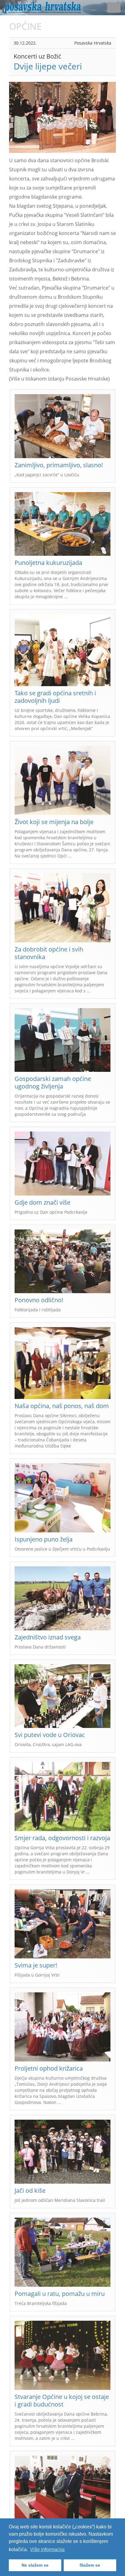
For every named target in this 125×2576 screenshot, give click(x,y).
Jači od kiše (30, 2190)
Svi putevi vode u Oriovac (50, 1735)
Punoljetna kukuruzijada (48, 563)
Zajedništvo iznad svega (48, 1637)
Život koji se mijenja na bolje (54, 822)
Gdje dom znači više (42, 1202)
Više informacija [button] (47, 2549)
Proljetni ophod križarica (49, 2068)
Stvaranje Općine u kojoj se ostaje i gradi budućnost (62, 2400)
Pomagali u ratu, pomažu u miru (60, 2294)
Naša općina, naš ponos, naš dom (62, 1406)
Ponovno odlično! (39, 1300)
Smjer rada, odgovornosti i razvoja (62, 1838)
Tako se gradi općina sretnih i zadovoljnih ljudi (55, 697)
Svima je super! (36, 1965)
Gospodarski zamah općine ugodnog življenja (53, 1082)
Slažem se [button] (90, 2565)
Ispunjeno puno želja (44, 1539)
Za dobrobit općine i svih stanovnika (49, 953)
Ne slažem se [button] (35, 2565)
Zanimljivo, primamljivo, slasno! (59, 465)
